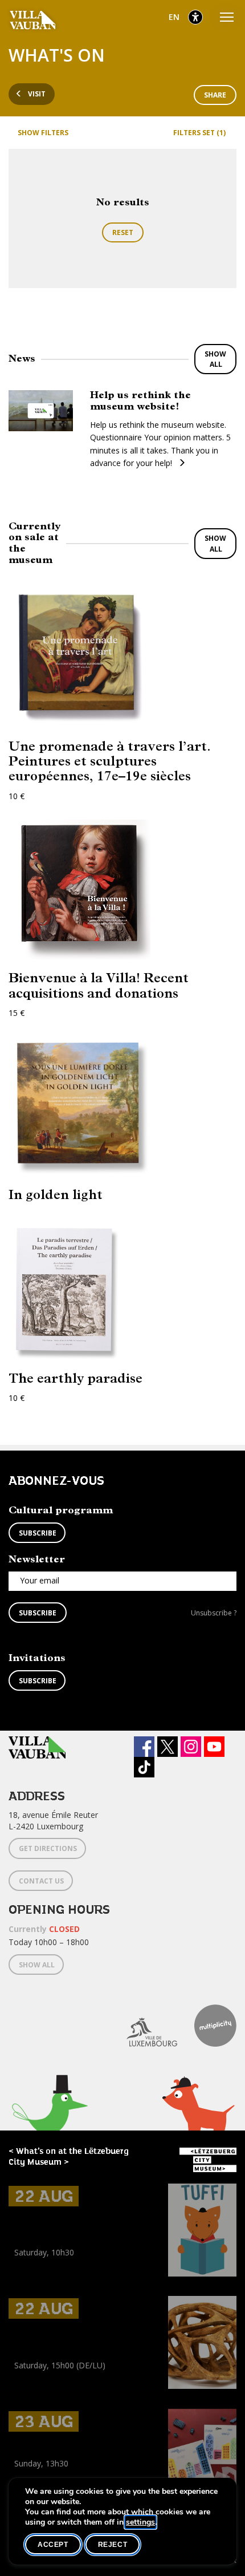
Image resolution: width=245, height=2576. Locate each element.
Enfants (59, 2278)
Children (26, 2278)
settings (140, 2522)
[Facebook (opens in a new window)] (144, 1747)
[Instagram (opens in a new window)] (191, 1747)
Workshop (27, 2265)
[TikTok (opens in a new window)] (144, 1767)
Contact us (41, 1881)
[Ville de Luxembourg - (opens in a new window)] (143, 2026)
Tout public (84, 2390)
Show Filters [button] (43, 133)
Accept (53, 2545)
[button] (50, 2122)
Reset (123, 232)
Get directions (48, 1848)
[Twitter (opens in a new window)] (168, 1747)
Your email (40, 1580)
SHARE (215, 95)
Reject (113, 2545)
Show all (215, 359)
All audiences (35, 2390)
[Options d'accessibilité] (195, 17)
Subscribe (38, 1533)
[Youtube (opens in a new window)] (214, 1747)
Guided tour (30, 2378)
